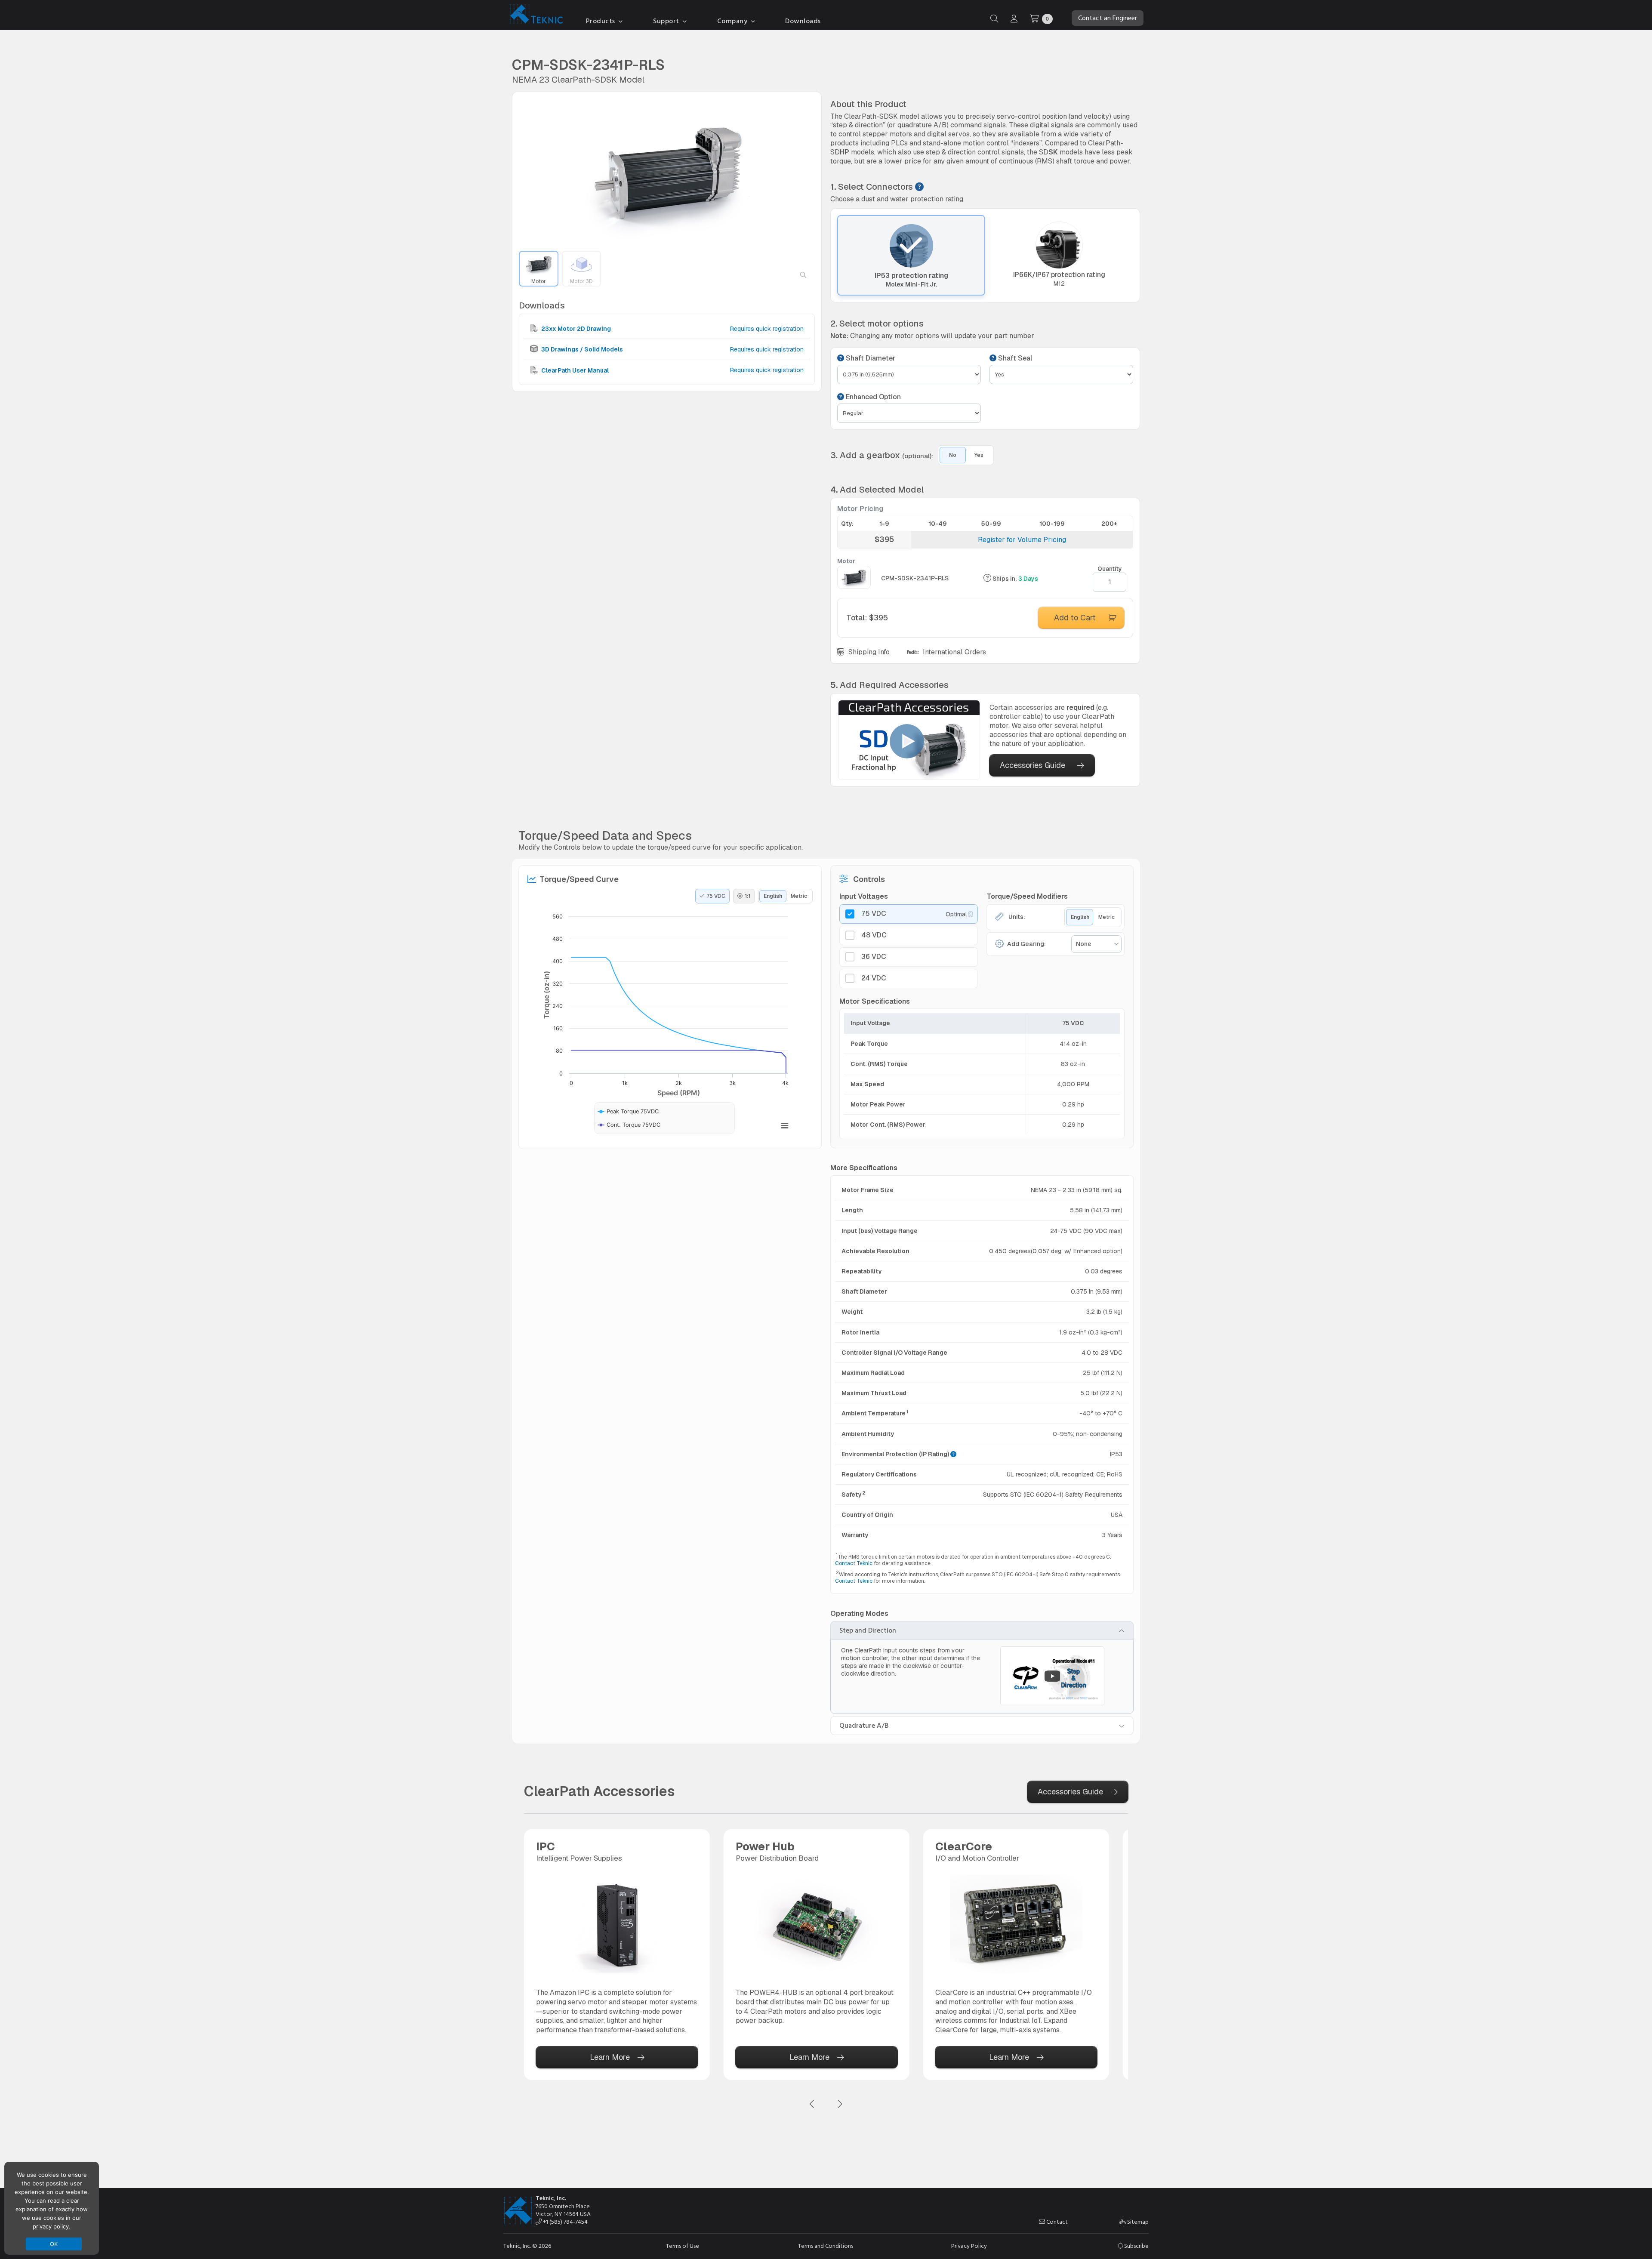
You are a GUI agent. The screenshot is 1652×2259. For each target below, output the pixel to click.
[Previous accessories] (812, 2104)
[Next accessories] (840, 2104)
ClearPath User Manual (574, 370)
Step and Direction (868, 1630)
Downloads (803, 21)
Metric (799, 896)
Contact (1056, 2222)
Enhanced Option (872, 397)
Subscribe (1136, 2246)
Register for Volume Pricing (1022, 540)
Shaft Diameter (870, 358)
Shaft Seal (1014, 358)
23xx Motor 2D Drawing (575, 329)
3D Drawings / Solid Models (581, 349)
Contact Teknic (854, 1563)
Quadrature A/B (864, 1726)
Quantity (1110, 569)
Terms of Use (683, 2246)
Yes (979, 455)
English (773, 896)
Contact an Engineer (1108, 18)
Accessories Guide (1032, 765)
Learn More (610, 2057)
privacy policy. (52, 2226)
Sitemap (1137, 2222)
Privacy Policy (969, 2246)
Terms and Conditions (826, 2246)
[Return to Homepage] (534, 15)
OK (54, 2244)
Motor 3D (581, 281)
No (953, 455)
